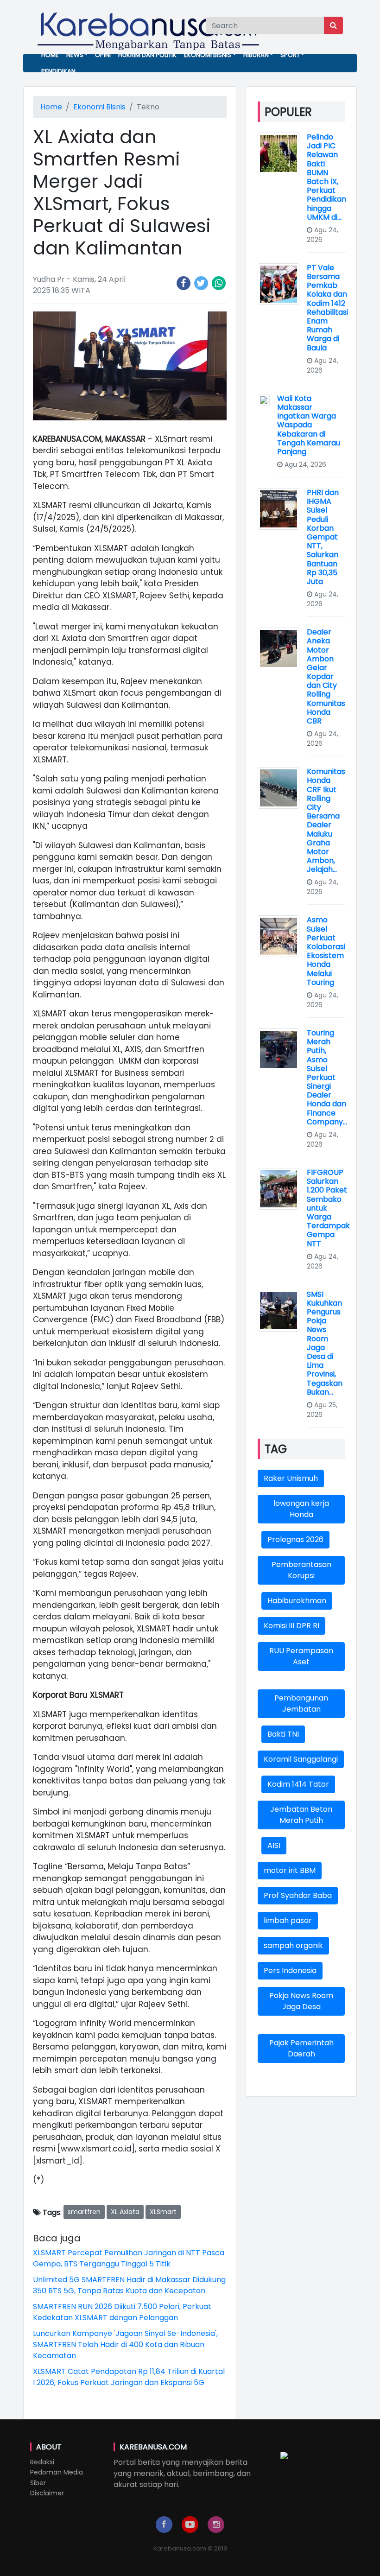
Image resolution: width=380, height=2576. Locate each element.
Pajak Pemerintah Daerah (301, 2048)
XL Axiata (125, 2212)
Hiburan (256, 55)
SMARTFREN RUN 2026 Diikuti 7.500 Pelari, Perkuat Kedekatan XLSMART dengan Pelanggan (122, 2312)
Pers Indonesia (290, 1970)
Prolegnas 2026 (295, 1539)
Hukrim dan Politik (147, 55)
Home (50, 55)
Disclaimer (47, 2493)
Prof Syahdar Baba (298, 1895)
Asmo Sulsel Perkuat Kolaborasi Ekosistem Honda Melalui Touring (326, 951)
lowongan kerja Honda (301, 1509)
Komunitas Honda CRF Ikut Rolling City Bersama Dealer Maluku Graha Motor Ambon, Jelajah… (326, 820)
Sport (290, 55)
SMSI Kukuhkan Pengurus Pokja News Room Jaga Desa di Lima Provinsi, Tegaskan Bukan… (325, 1343)
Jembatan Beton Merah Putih (301, 1815)
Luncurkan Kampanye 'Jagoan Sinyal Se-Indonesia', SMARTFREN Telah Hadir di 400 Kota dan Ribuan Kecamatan (125, 2344)
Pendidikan (58, 71)
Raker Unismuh (291, 1478)
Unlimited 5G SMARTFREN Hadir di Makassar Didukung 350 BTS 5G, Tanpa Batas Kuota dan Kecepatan (129, 2285)
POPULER (288, 112)
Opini (103, 55)
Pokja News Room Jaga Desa (301, 2001)
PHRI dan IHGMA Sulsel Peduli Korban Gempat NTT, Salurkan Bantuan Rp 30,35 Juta (323, 537)
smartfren (84, 2212)
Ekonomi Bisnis (208, 55)
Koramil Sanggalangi (301, 1759)
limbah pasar (288, 1920)
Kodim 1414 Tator (298, 1784)
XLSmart (163, 2212)
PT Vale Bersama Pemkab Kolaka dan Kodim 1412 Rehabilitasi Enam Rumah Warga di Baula (327, 308)
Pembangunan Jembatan (301, 1704)
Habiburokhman (297, 1601)
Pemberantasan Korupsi (301, 1570)
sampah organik (293, 1945)
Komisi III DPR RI (291, 1626)
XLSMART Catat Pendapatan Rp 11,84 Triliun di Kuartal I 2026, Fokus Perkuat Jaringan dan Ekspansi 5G (129, 2377)
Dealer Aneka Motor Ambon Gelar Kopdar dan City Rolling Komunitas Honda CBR (326, 676)
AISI (274, 1845)
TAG (276, 1449)
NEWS (75, 55)
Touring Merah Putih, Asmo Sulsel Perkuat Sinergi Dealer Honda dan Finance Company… (327, 1077)
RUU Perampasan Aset (301, 1656)
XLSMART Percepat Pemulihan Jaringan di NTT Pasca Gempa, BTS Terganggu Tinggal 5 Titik (129, 2258)
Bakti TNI (283, 1734)
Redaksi (42, 2462)
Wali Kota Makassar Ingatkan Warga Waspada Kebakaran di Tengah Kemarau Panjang (309, 425)
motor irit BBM (290, 1870)
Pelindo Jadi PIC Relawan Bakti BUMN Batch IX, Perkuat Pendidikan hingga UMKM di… (326, 177)
